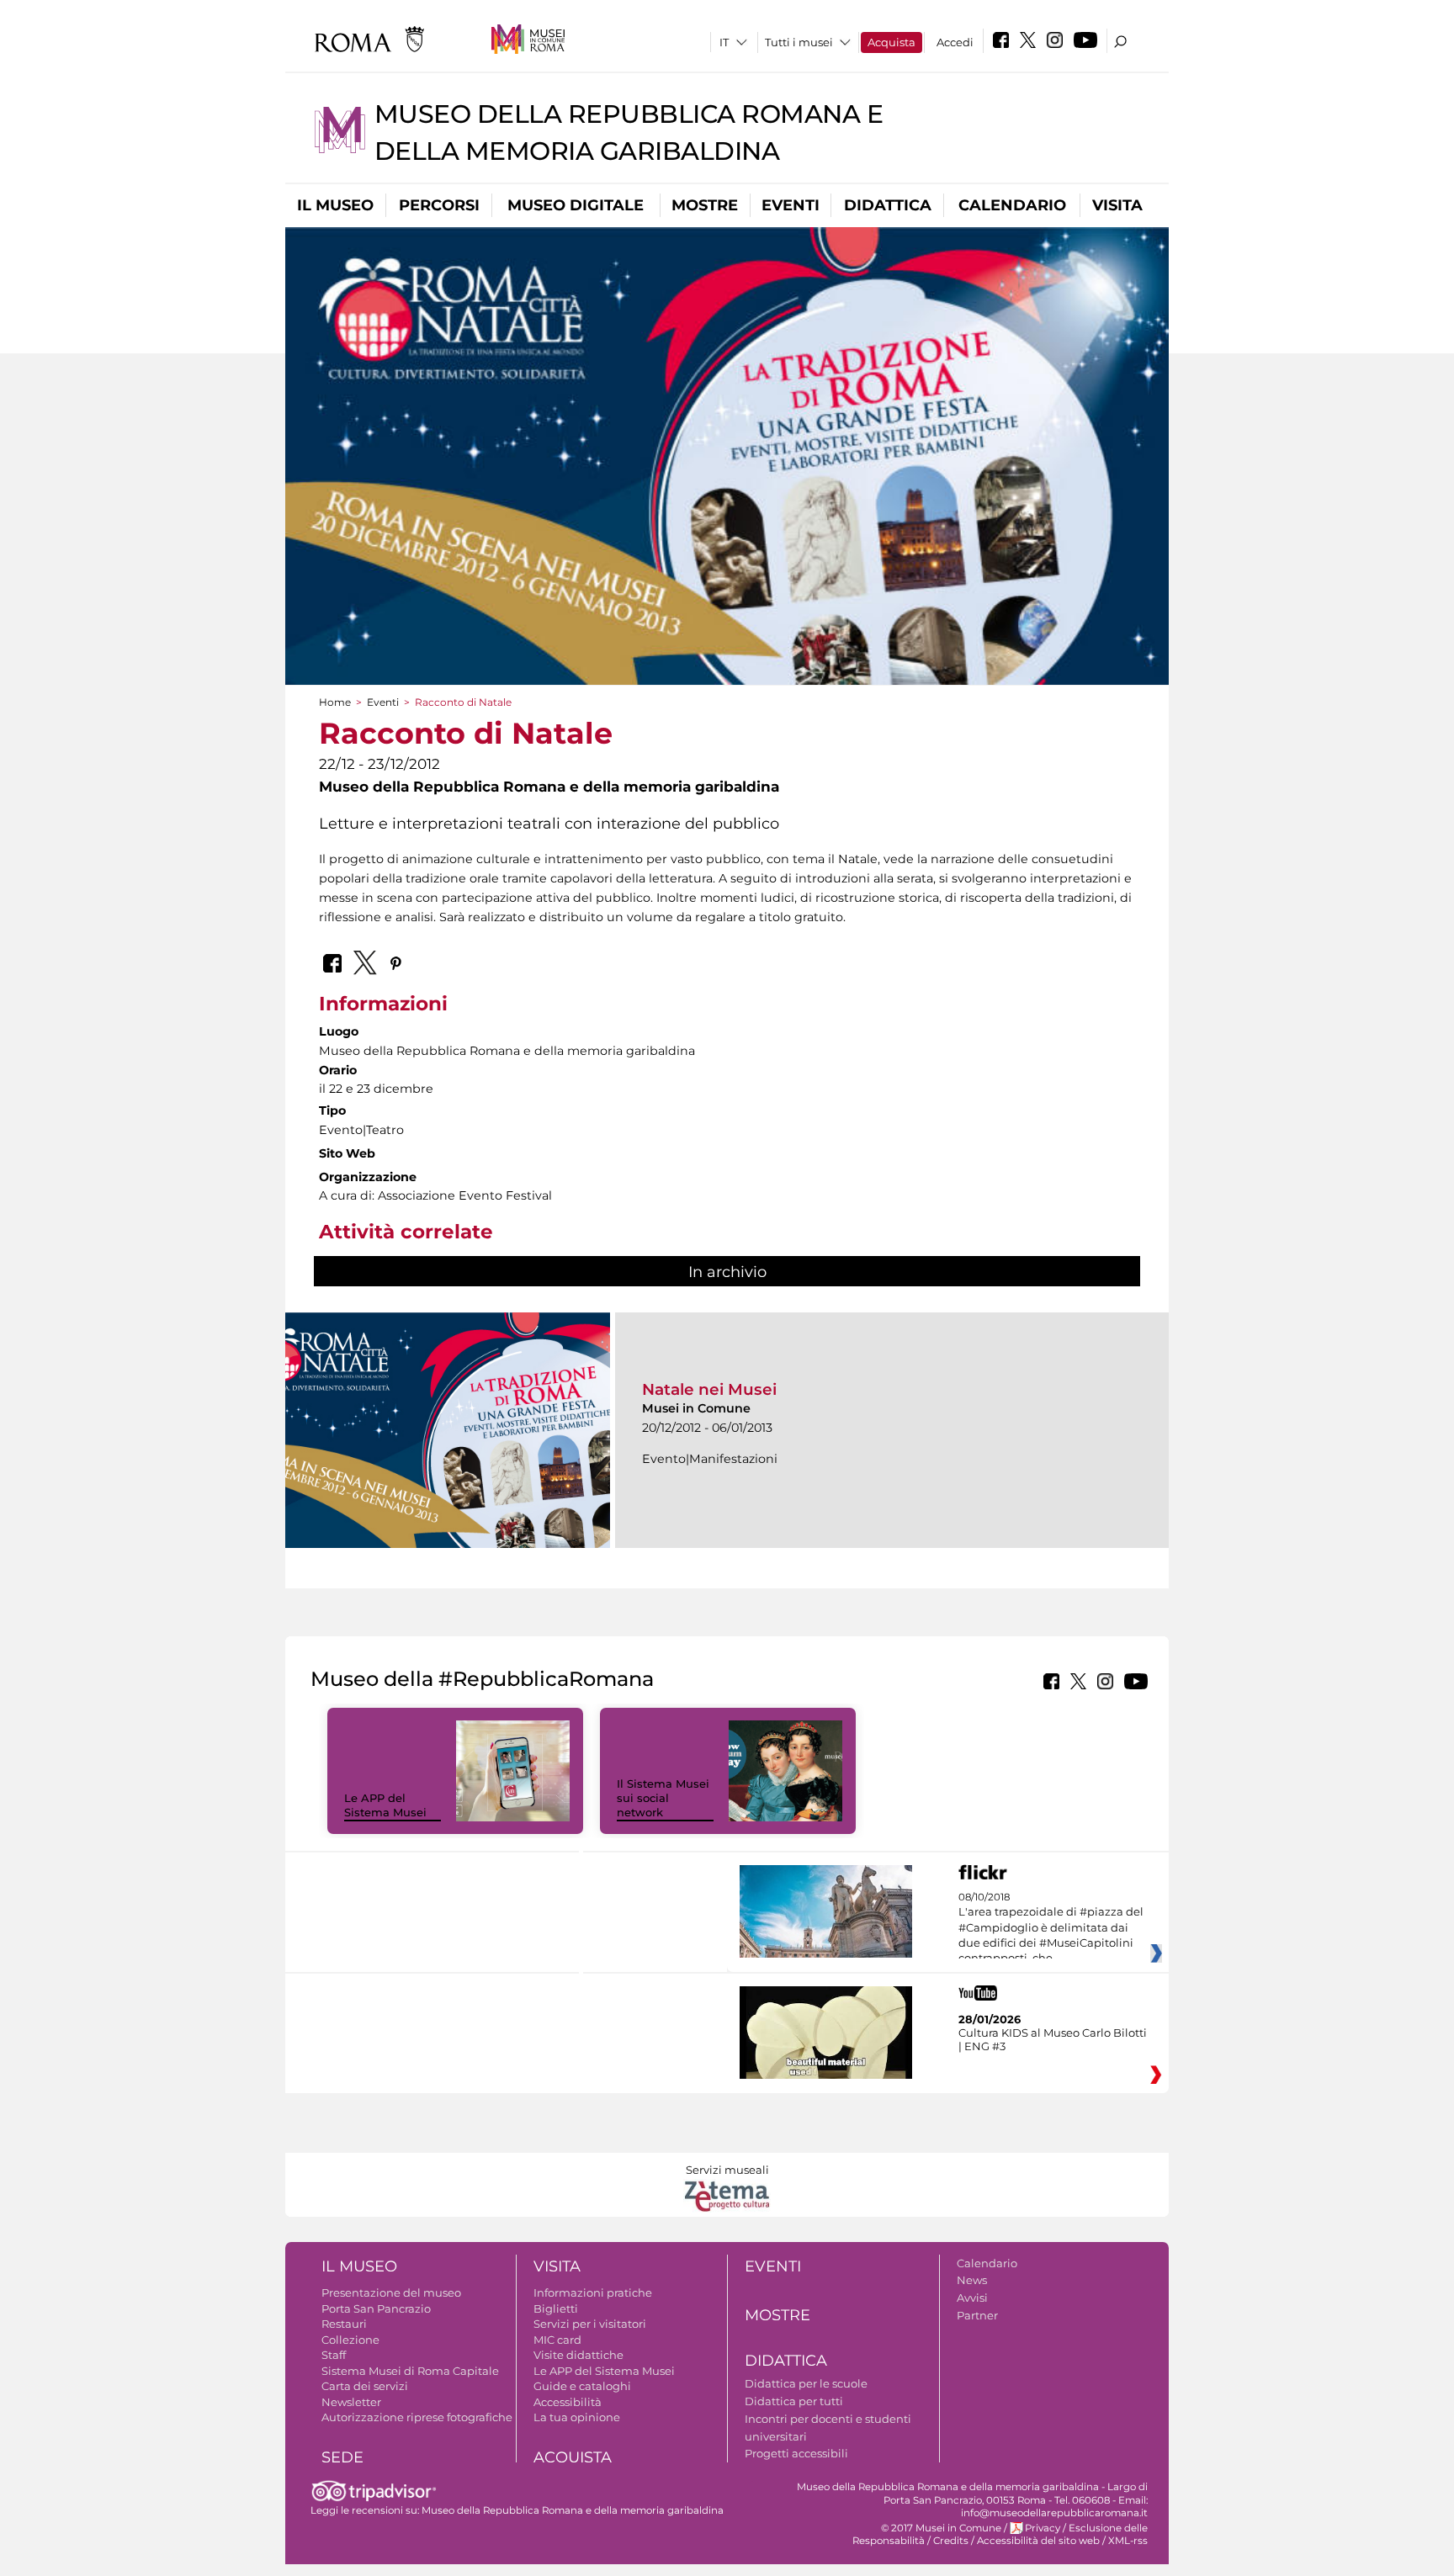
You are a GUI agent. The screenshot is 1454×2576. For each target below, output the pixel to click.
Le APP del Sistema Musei (385, 1805)
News (972, 2280)
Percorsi (439, 205)
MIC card (557, 2340)
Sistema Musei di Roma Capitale (410, 2371)
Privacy (1043, 2528)
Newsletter (351, 2402)
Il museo (335, 205)
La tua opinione (577, 2417)
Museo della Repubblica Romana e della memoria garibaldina (573, 2510)
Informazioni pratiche (593, 2292)
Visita (1117, 205)
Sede (342, 2457)
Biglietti (556, 2308)
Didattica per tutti (794, 2401)
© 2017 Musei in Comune (941, 2528)
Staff (334, 2355)
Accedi (955, 42)
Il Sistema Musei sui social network (663, 1798)
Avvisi (972, 2298)
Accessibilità (568, 2402)
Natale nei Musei (709, 1389)
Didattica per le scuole (806, 2383)
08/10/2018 (1051, 1928)
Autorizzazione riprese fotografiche (417, 2417)
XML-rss (1128, 2541)
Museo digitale (576, 205)
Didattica (888, 205)
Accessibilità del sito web (1038, 2541)
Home (335, 702)
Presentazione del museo (391, 2292)
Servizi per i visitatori (590, 2324)
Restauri (344, 2324)
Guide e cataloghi (582, 2386)
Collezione (350, 2340)
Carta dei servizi (365, 2386)
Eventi (791, 205)
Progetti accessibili (796, 2453)
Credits (951, 2541)
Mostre (705, 205)
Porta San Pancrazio (376, 2308)
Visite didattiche (578, 2355)
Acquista (892, 42)
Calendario (1012, 205)
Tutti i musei (799, 42)
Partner (977, 2315)
